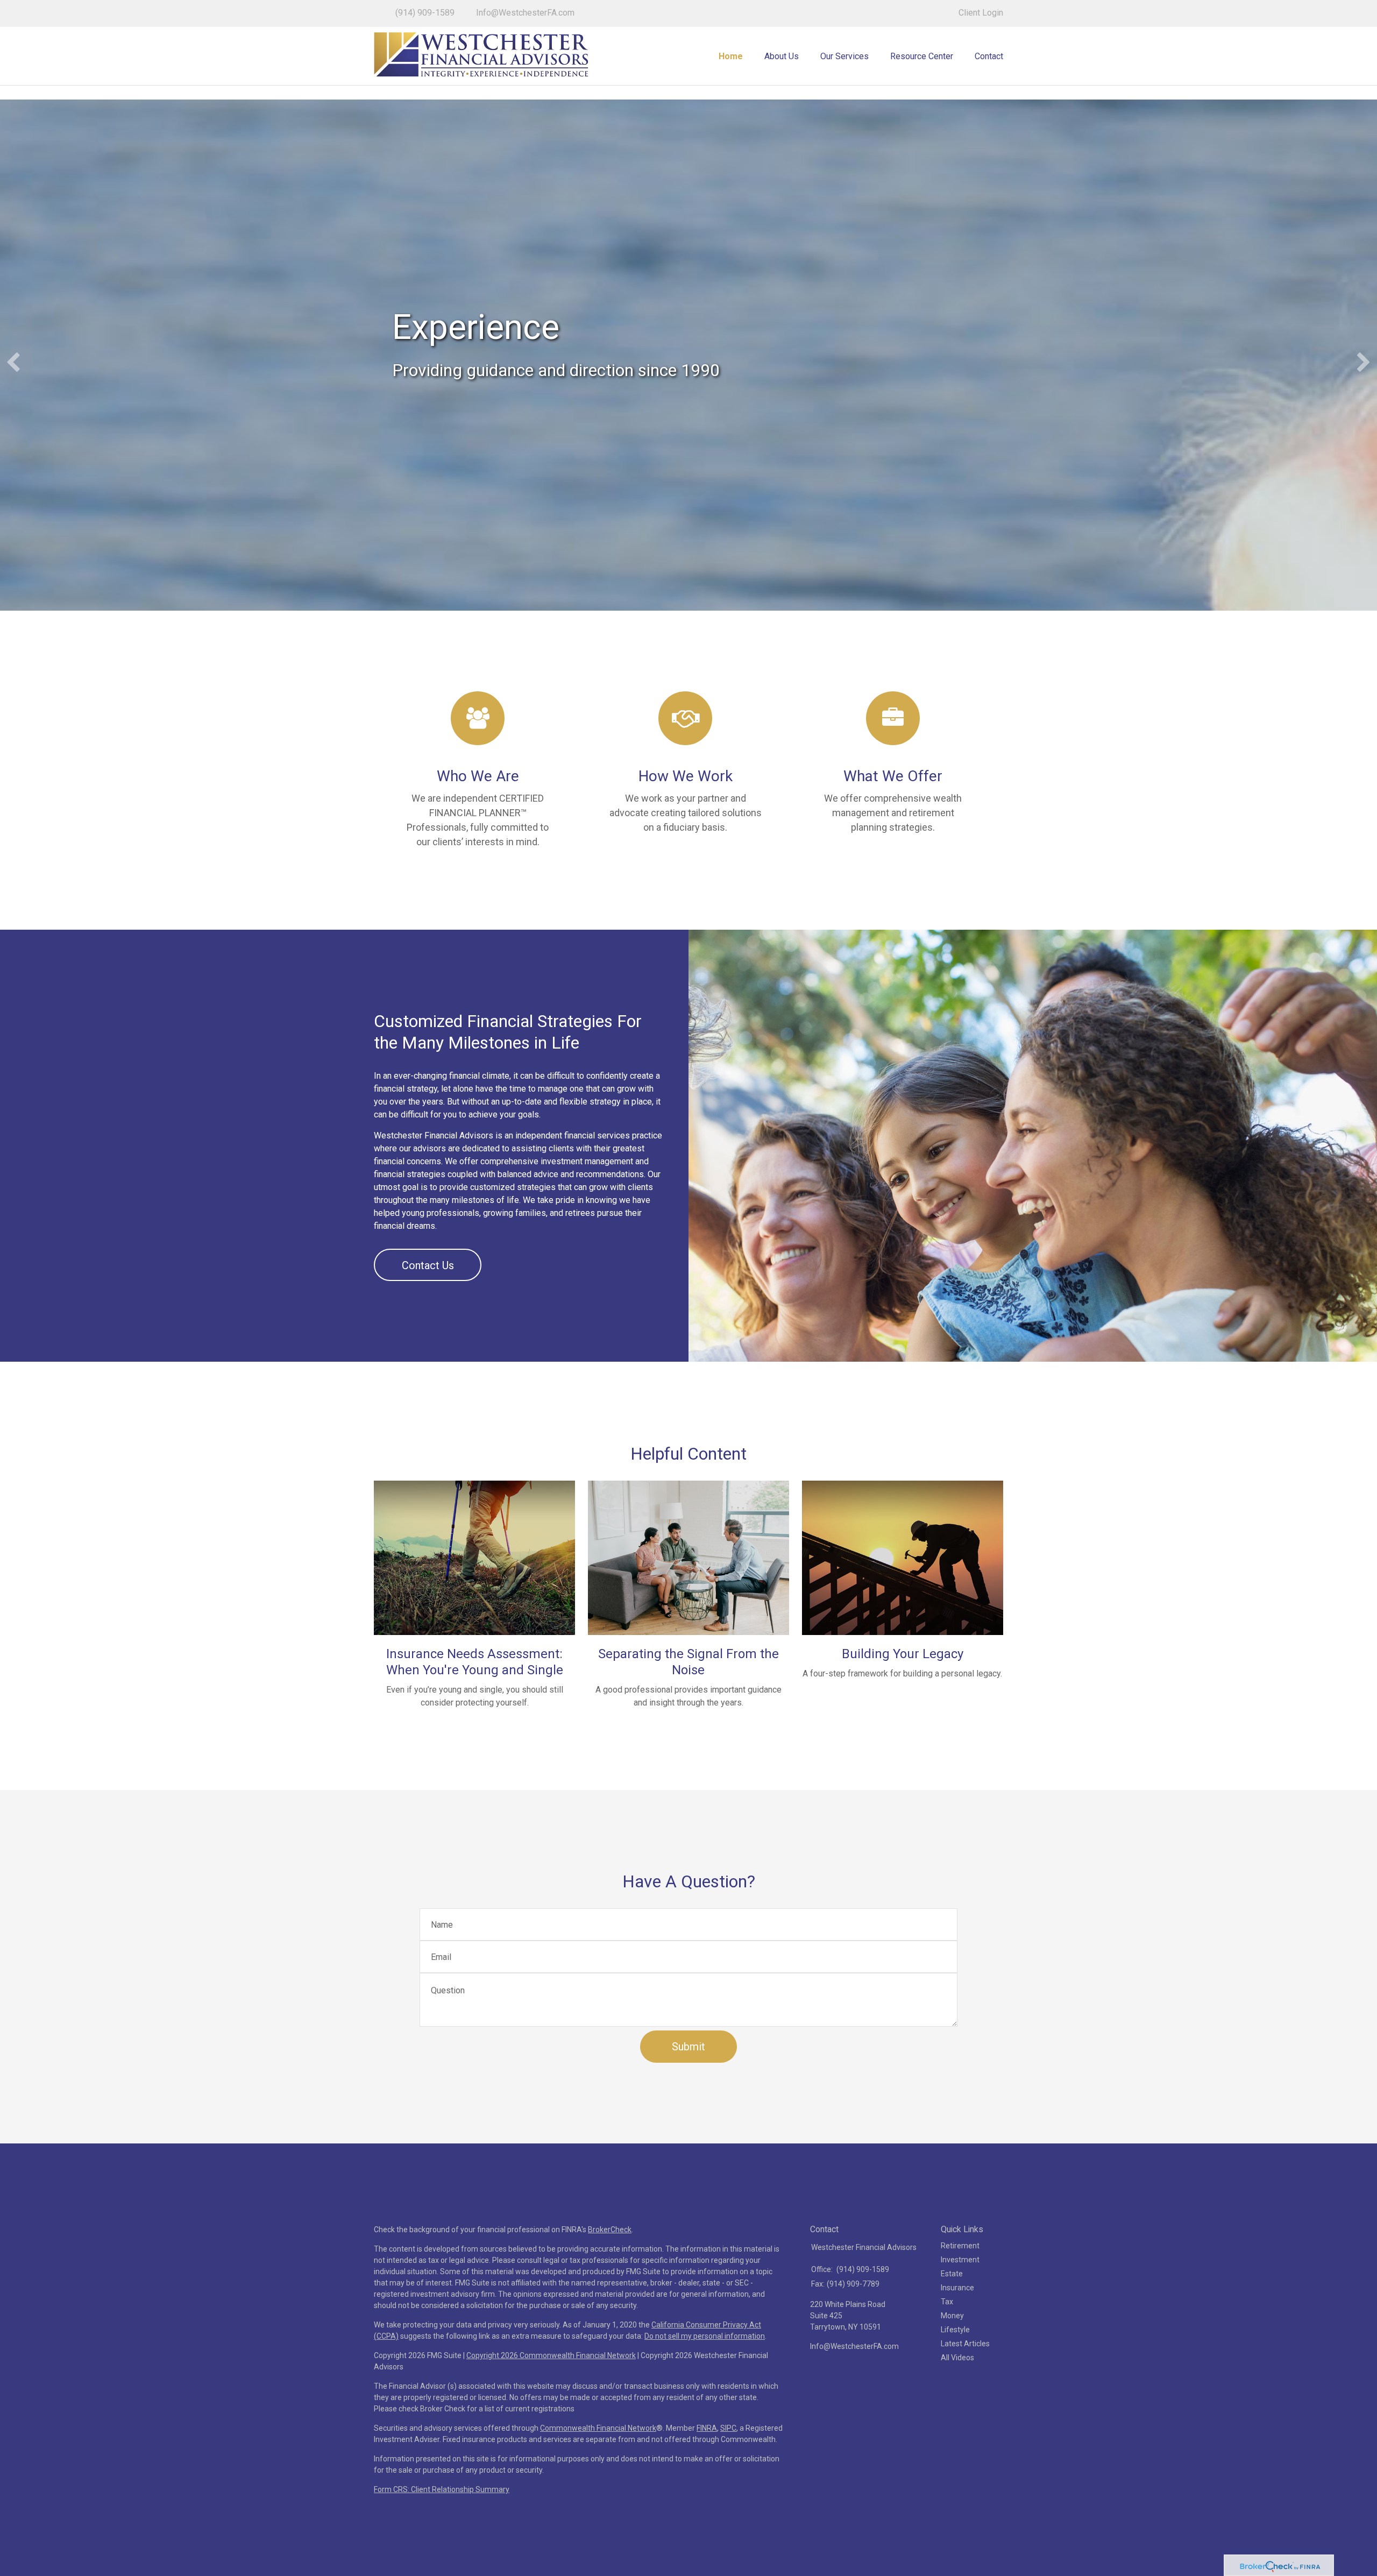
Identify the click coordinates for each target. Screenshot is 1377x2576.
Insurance (957, 2288)
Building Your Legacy (903, 1654)
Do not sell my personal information (705, 2336)
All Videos (957, 2358)
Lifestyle (955, 2330)
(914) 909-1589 (425, 13)
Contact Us (428, 1265)
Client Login (981, 13)
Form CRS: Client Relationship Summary (442, 2489)
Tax (947, 2302)
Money (952, 2316)
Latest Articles (965, 2344)
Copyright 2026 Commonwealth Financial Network (551, 2355)
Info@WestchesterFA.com (525, 13)
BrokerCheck (610, 2230)
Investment (960, 2260)
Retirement (960, 2246)
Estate (952, 2274)
